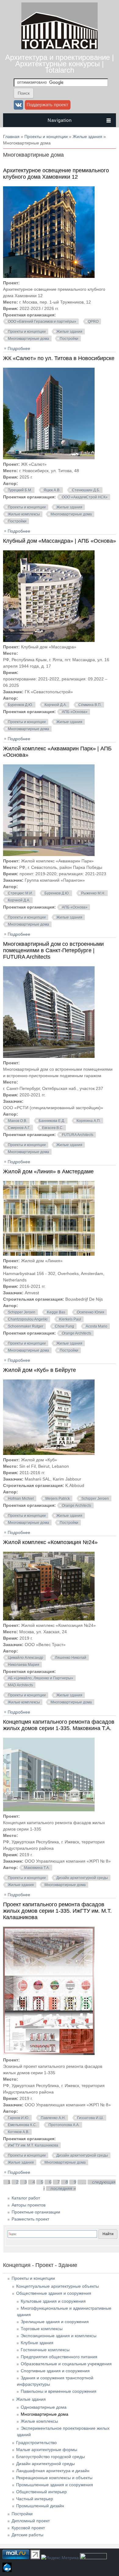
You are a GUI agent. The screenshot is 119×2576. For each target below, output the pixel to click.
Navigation (60, 120)
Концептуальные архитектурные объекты (58, 2286)
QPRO (93, 322)
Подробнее (19, 348)
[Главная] (60, 48)
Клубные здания (37, 2343)
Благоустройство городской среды (50, 2457)
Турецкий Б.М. (20, 490)
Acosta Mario (97, 1326)
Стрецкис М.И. (20, 893)
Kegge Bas (56, 1312)
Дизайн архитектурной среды (82, 1878)
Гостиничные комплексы (45, 2350)
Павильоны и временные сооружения (59, 2391)
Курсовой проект (28, 2528)
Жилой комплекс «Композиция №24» (50, 1542)
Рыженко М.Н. (93, 893)
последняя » (63, 2188)
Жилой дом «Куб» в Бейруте (40, 1370)
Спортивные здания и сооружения (55, 2371)
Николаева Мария (24, 1665)
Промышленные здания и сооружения (55, 2485)
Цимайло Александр (26, 1658)
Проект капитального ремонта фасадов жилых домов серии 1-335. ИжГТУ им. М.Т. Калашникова (57, 1911)
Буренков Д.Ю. (20, 705)
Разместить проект (30, 2219)
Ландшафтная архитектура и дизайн (53, 2471)
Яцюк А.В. (52, 490)
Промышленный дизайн (40, 2506)
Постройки (69, 339)
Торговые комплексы (42, 2329)
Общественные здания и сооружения (54, 2293)
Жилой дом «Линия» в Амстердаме (48, 1171)
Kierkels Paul (70, 1319)
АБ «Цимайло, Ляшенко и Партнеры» (41, 1678)
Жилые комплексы (24, 514)
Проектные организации (36, 2212)
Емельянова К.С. (22, 2125)
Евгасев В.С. (53, 1128)
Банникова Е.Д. (52, 1121)
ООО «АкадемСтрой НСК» (85, 497)
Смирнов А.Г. (19, 1128)
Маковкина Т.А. (37, 1868)
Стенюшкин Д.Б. (86, 490)
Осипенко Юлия (91, 1312)
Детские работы (27, 2535)
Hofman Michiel (21, 1499)
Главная (11, 137)
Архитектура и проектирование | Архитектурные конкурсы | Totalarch (60, 64)
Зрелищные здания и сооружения (55, 2322)
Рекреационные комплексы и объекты (54, 2478)
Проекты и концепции (46, 137)
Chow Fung (65, 1326)
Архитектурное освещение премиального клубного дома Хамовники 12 (56, 174)
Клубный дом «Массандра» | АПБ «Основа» (60, 541)
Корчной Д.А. (56, 705)
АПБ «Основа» (75, 712)
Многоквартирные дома (29, 339)
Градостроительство (36, 2443)
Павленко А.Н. (53, 2118)
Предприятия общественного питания (59, 2357)
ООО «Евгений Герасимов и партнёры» (42, 322)
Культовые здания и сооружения (53, 2301)
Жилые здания (87, 137)
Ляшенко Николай (71, 1658)
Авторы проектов (29, 2205)
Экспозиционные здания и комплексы (59, 2336)
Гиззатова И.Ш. (90, 2118)
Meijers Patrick (58, 1499)
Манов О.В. (18, 1121)
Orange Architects (77, 1333)
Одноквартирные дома (44, 2407)
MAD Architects (20, 1685)
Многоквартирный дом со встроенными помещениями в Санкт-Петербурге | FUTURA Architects (53, 950)
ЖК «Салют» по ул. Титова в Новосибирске (59, 358)
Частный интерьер (35, 2499)
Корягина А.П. (89, 1121)
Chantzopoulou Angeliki (28, 1319)
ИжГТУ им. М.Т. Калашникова (33, 2145)
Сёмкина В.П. (90, 705)
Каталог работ (26, 2198)
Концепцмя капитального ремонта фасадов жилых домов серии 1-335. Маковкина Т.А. (59, 1725)
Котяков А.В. (19, 2132)
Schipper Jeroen (22, 1312)
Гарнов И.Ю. (19, 2118)
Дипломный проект (31, 2521)
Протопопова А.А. (64, 2125)
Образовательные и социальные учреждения (66, 2364)
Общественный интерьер (41, 2492)
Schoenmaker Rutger (26, 1326)
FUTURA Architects (78, 1135)
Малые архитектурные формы (47, 2450)
